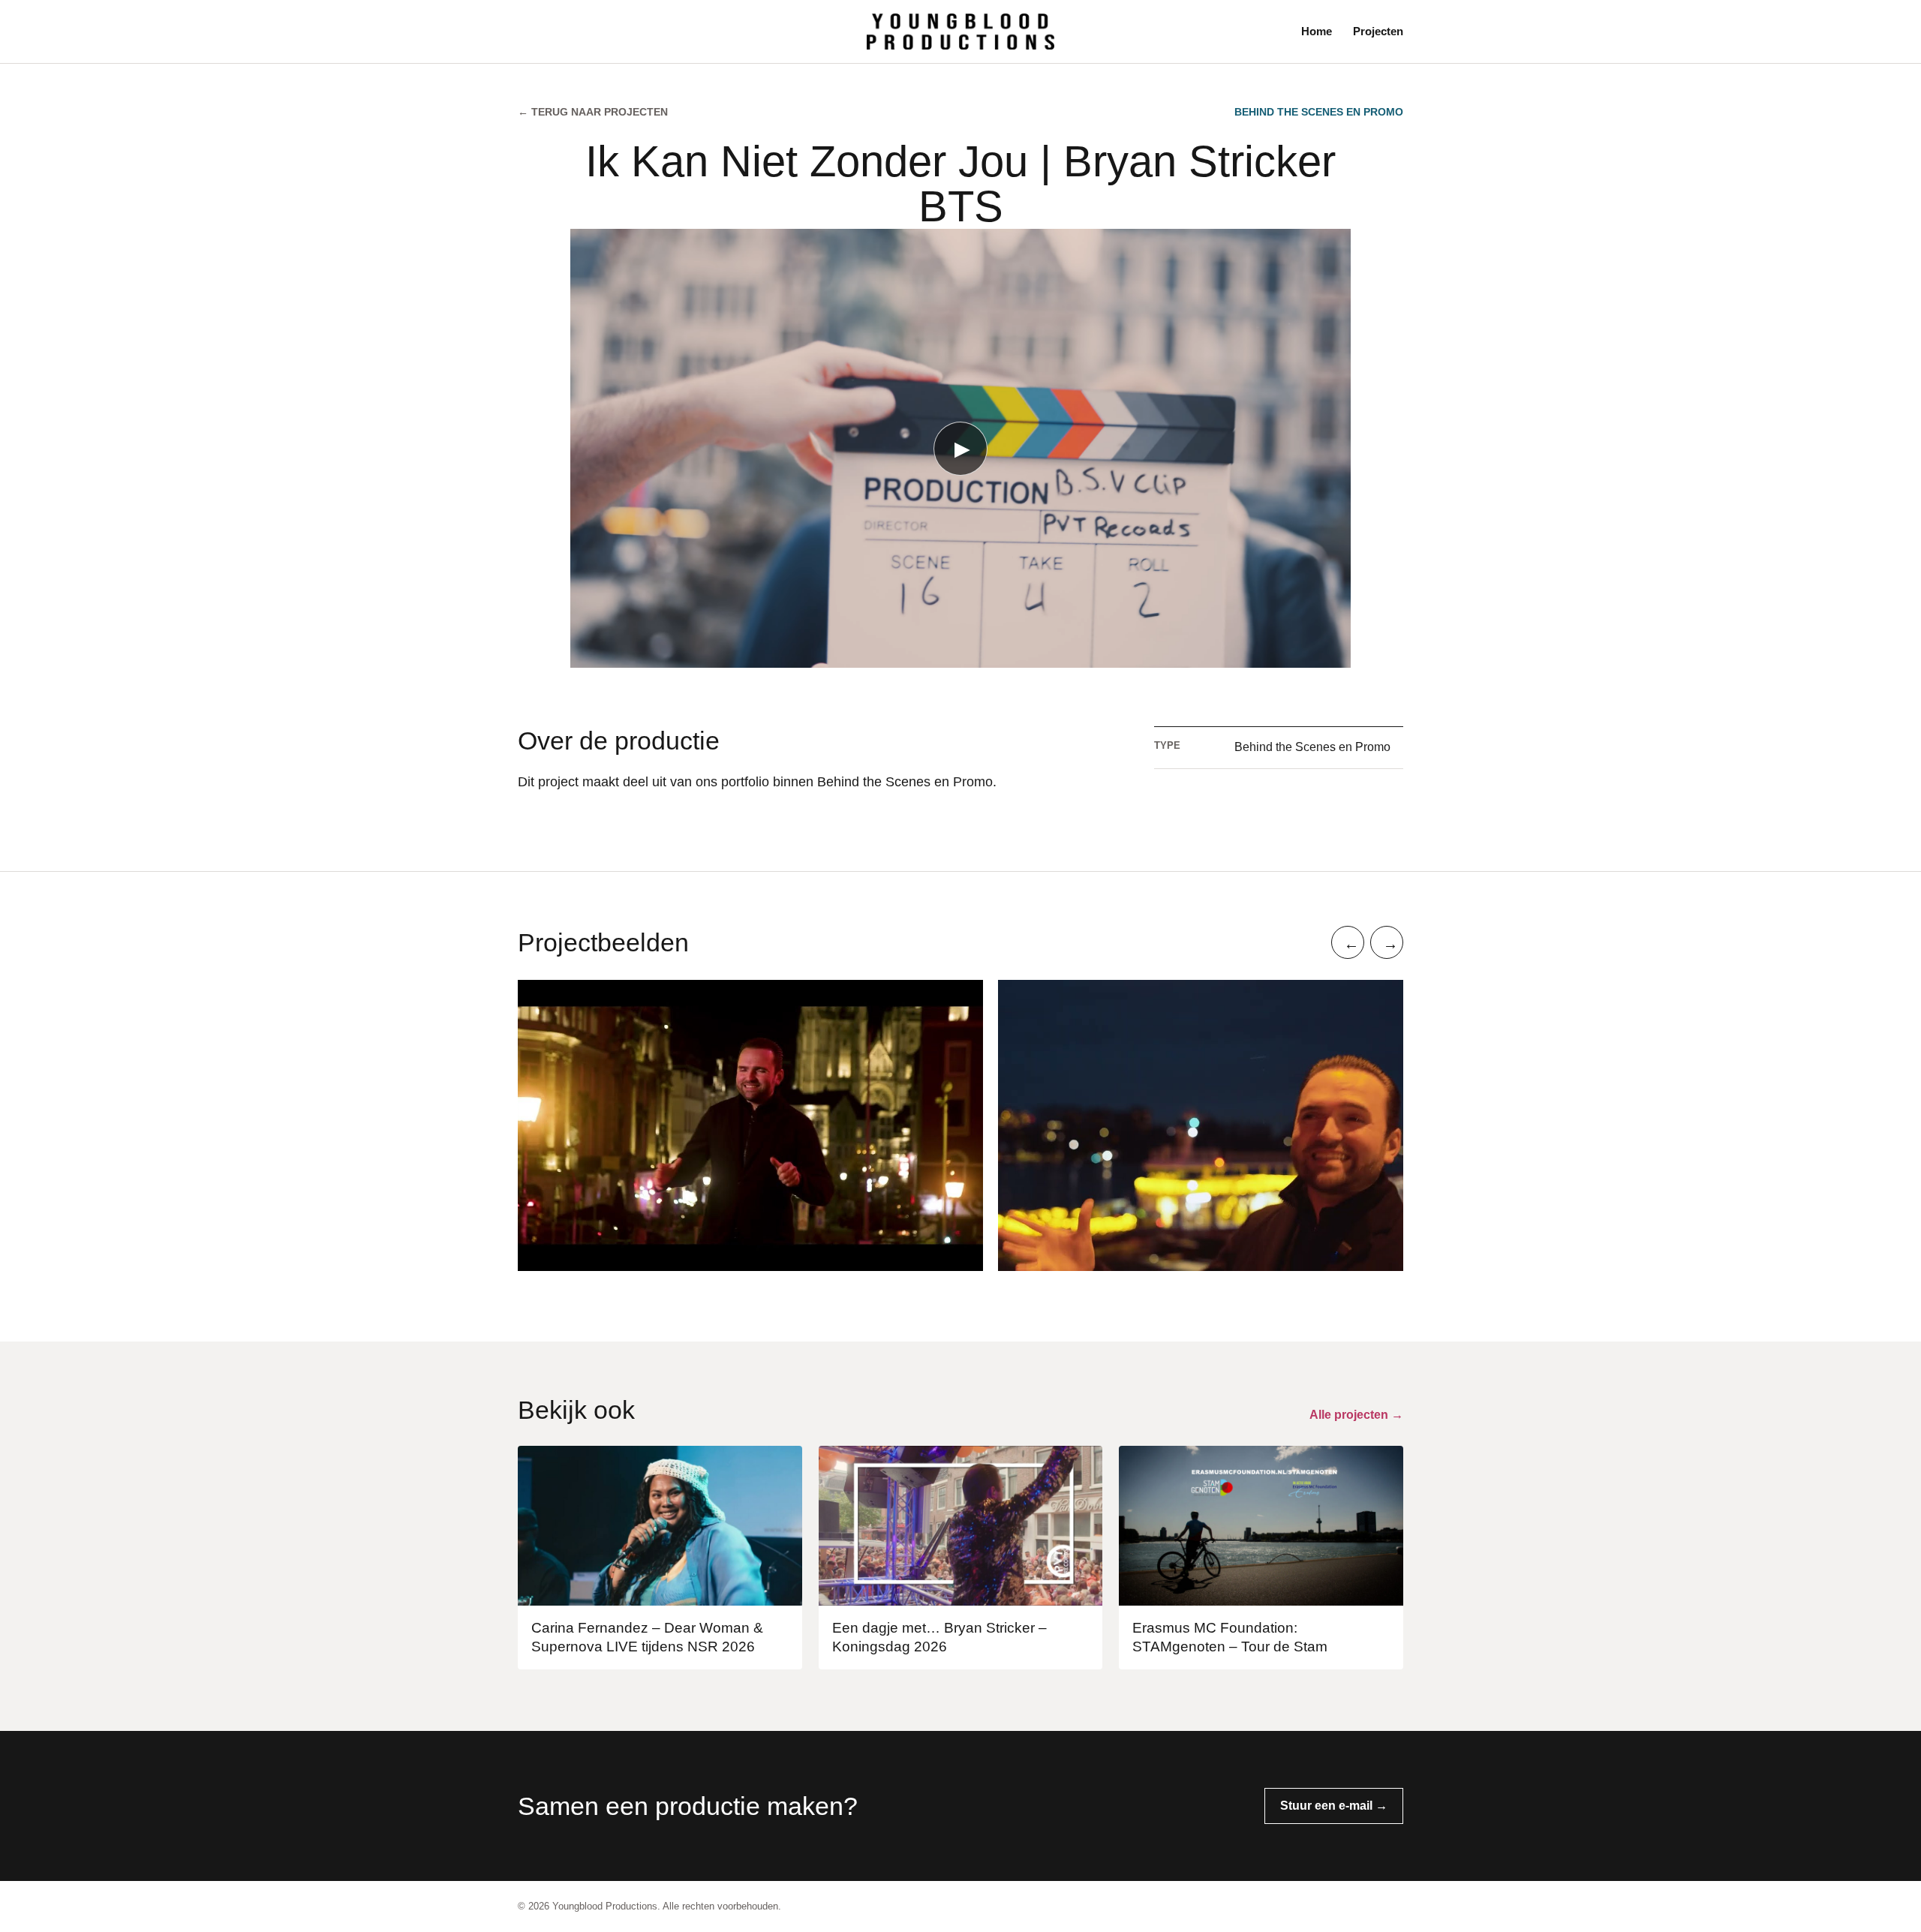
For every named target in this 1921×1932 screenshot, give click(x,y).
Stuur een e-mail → (1334, 1806)
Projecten (1378, 31)
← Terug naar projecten (593, 112)
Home (1317, 31)
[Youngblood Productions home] (960, 31)
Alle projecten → (1356, 1415)
